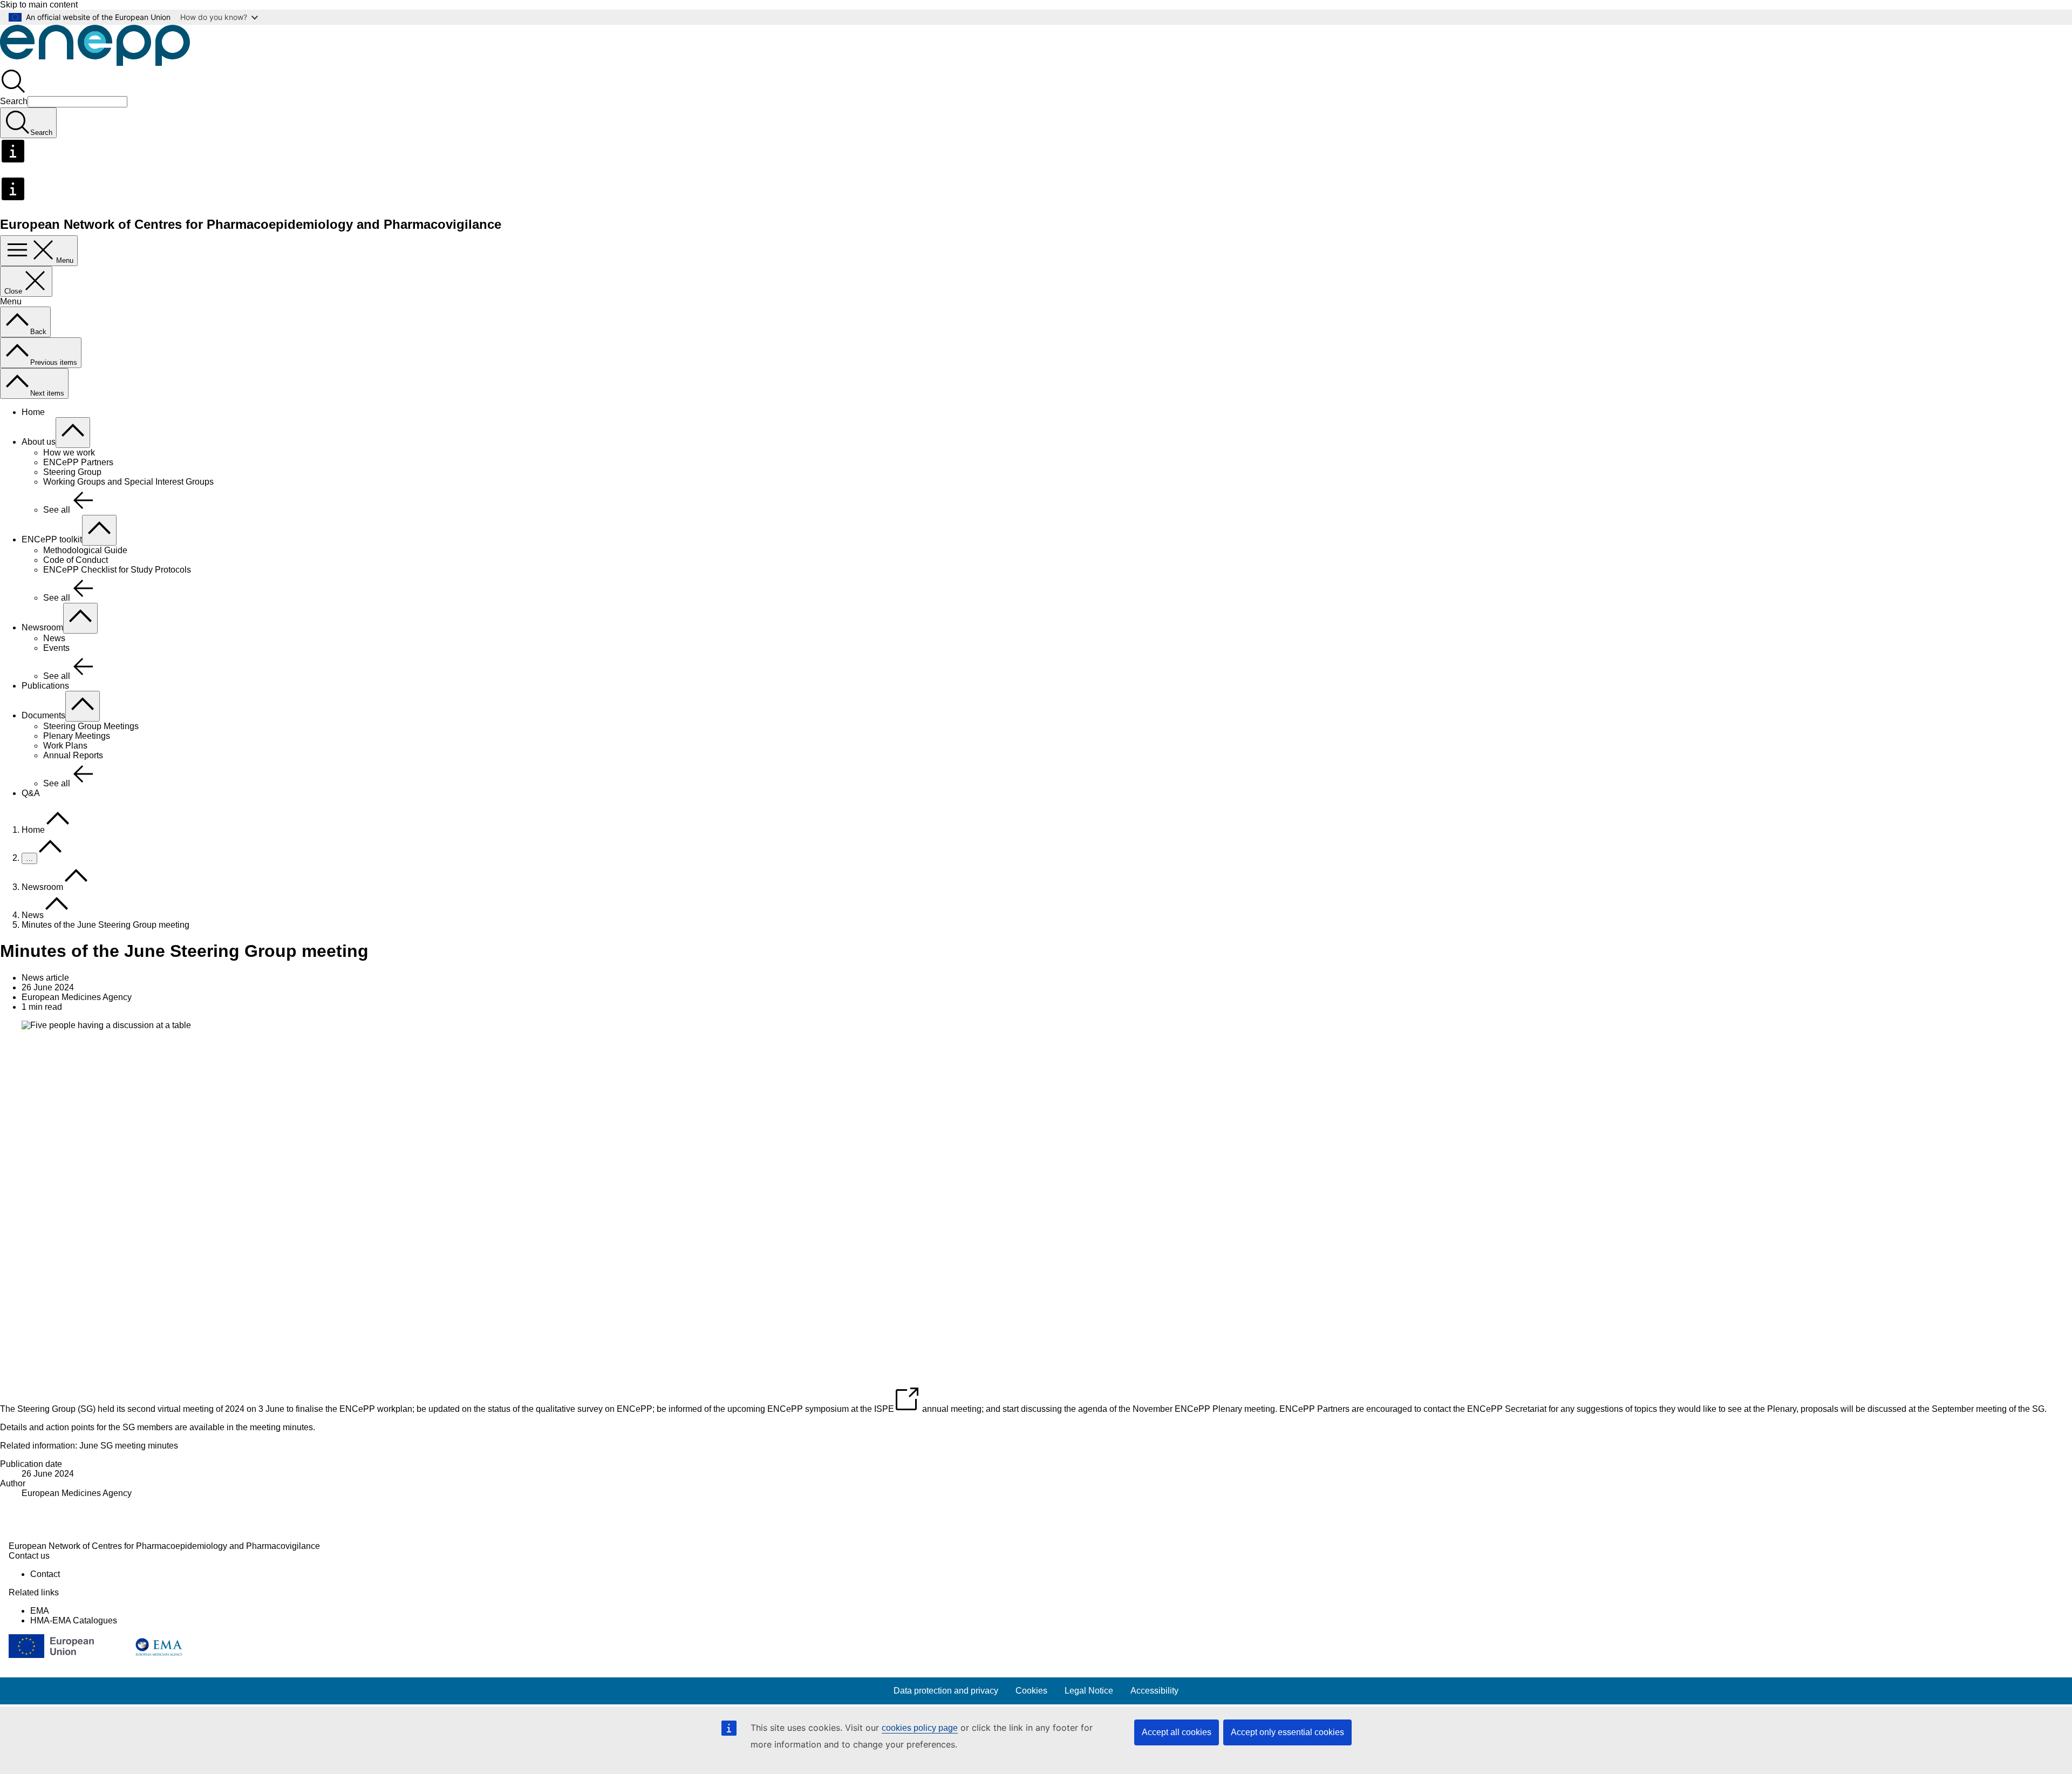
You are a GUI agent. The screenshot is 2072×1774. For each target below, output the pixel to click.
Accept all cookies (1177, 1732)
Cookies (1031, 1691)
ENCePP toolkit (52, 539)
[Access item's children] (73, 433)
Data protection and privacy (946, 1691)
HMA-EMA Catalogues (74, 1620)
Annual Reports (73, 755)
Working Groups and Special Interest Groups (128, 482)
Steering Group (72, 472)
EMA (40, 1611)
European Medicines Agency (77, 1493)
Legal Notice (1089, 1691)
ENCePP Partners (78, 462)
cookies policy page (920, 1728)
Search (14, 101)
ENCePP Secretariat (1507, 1409)
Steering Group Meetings (91, 726)
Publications (45, 686)
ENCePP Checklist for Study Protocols (117, 570)
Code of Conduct (76, 560)
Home (33, 412)
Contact (45, 1574)
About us (39, 442)
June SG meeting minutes (129, 1446)
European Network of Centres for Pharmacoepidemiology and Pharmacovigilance (164, 1546)
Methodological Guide (85, 550)
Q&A (31, 793)
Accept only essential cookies (1287, 1732)
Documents (43, 715)
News (54, 638)
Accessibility (1154, 1691)
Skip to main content (39, 5)
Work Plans (65, 746)
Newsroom (42, 627)
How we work (69, 453)
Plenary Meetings (77, 736)
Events (56, 648)
